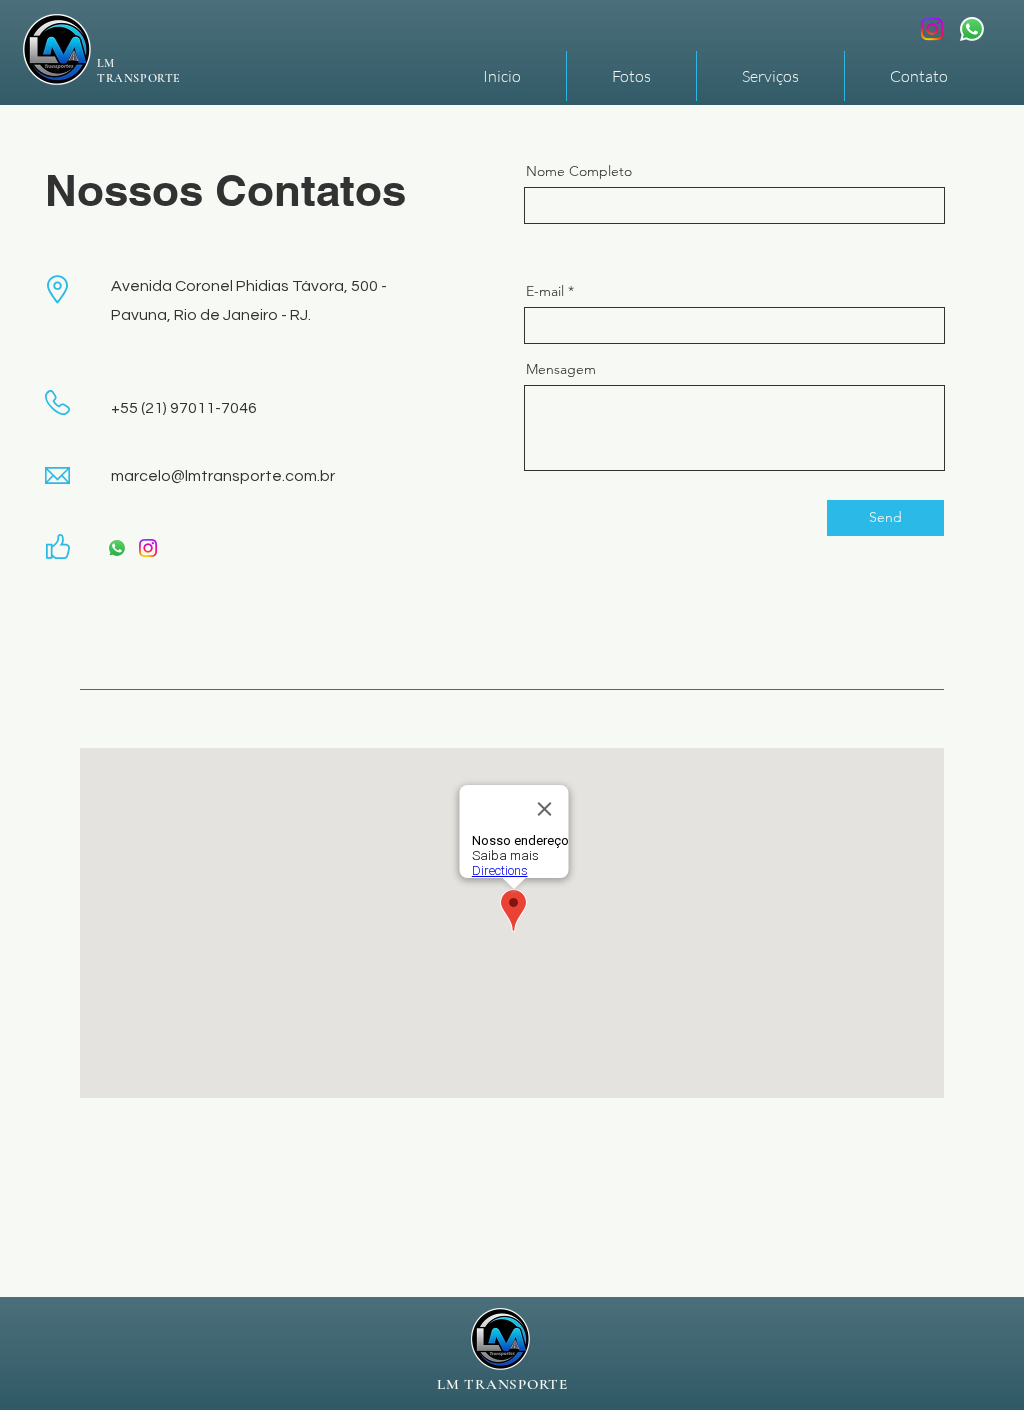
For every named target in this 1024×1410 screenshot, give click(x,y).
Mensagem (561, 369)
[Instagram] (932, 29)
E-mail (545, 291)
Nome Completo (579, 171)
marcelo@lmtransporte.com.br (223, 476)
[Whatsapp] (972, 29)
